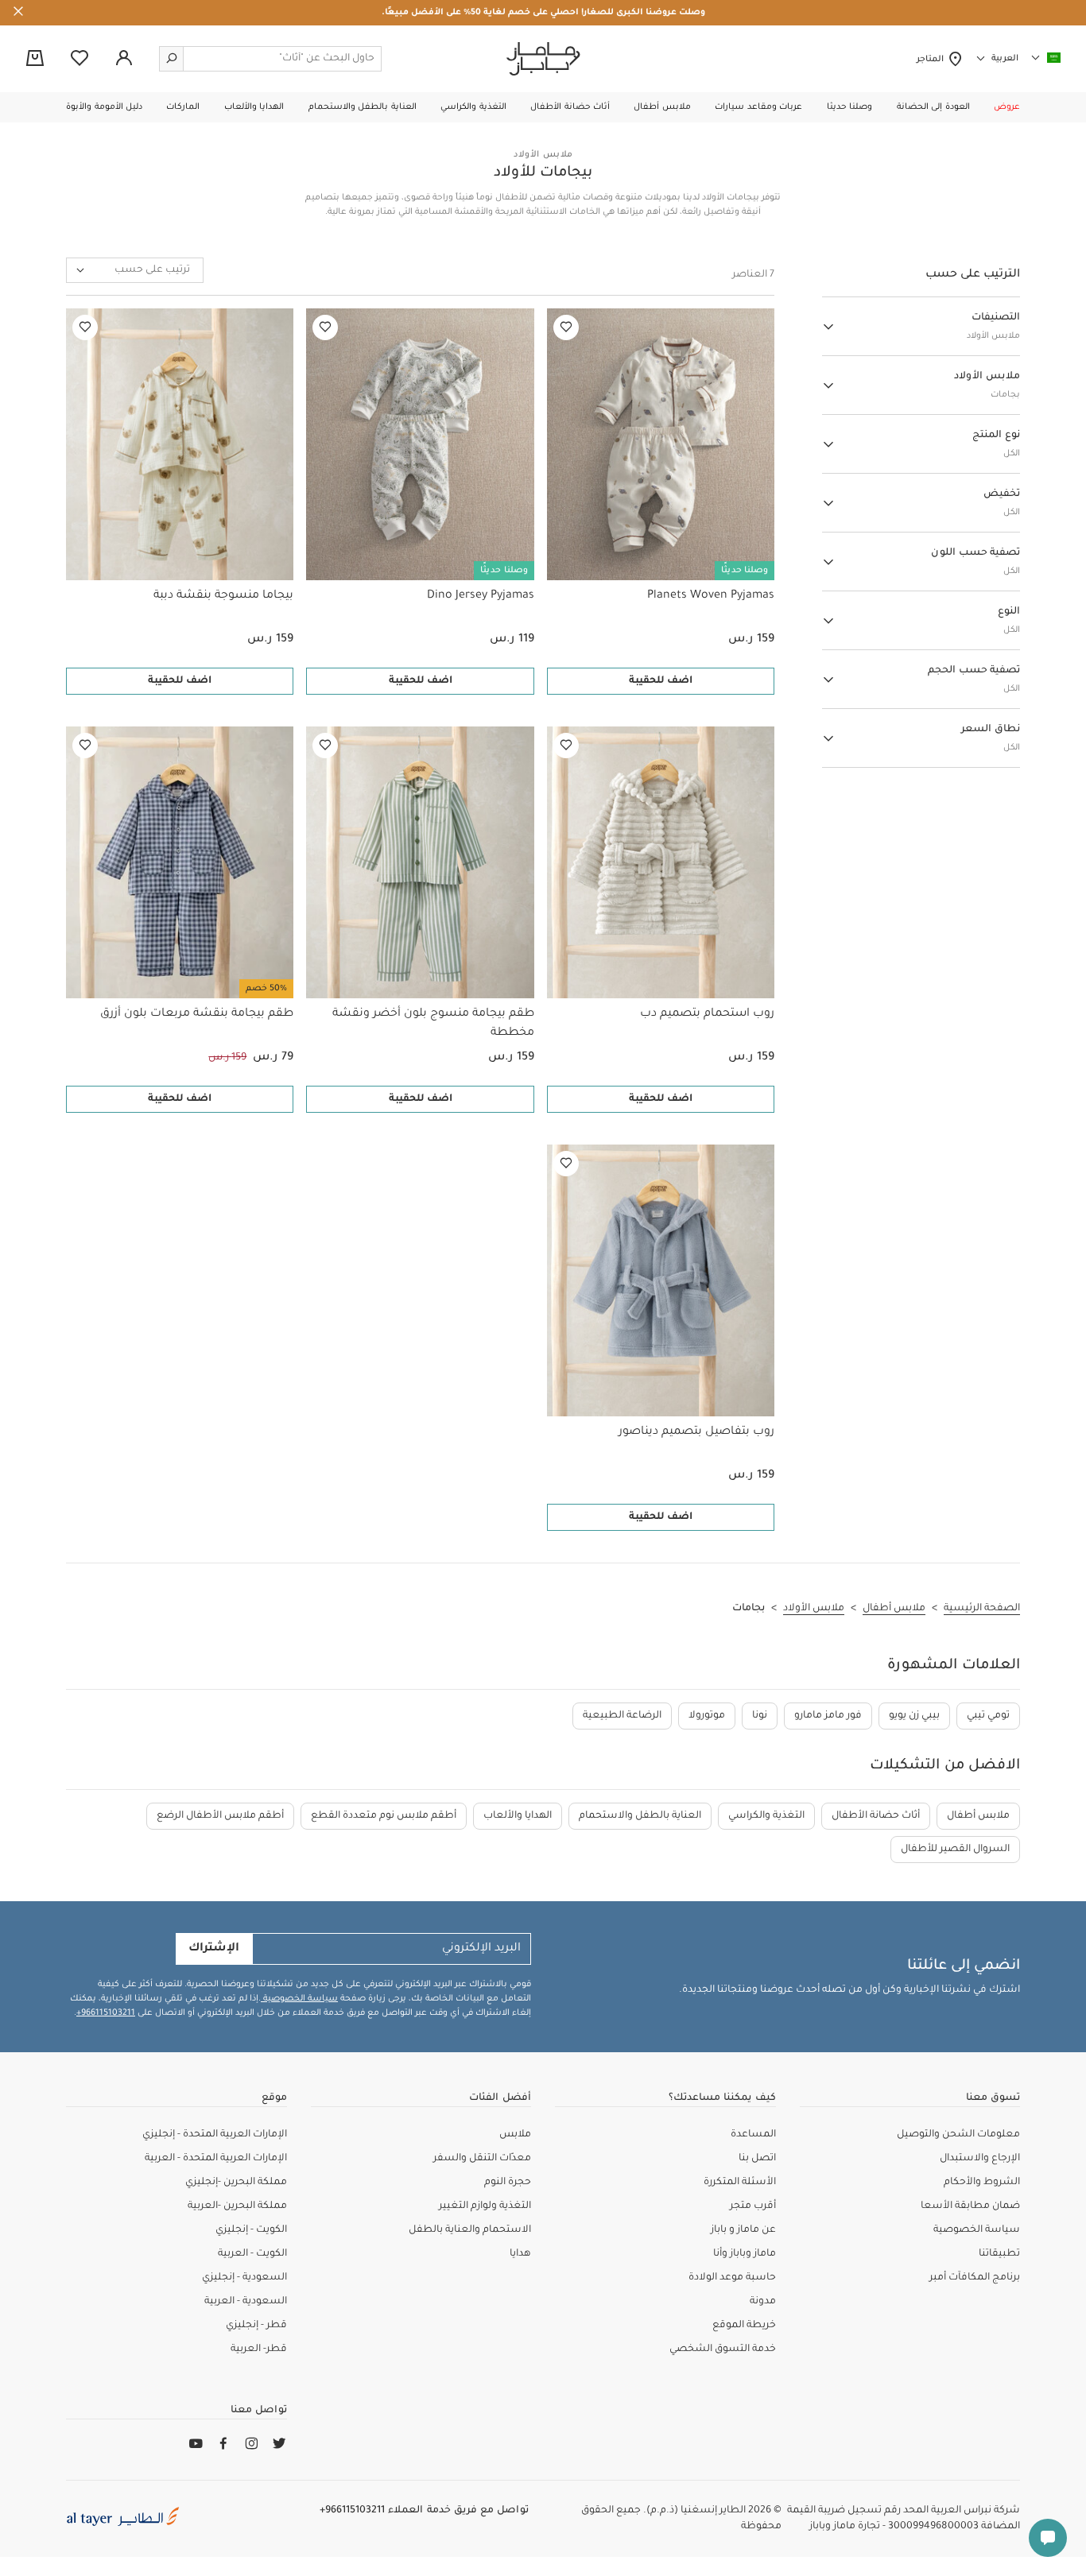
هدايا (520, 2254)
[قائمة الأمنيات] (566, 327)
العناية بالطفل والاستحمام (640, 1816)
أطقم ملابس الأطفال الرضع (220, 1816)
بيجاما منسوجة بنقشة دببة (223, 596)
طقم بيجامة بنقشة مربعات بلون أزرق (197, 1014)
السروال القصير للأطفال (955, 1850)
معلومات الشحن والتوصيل (958, 2135)
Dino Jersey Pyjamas (480, 596)
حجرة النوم (508, 2183)
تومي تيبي (988, 1716)
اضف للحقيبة (661, 681)
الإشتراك (214, 1949)
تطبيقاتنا (999, 2254)
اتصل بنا (757, 2159)
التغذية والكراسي (766, 1816)
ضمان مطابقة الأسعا (970, 2206)
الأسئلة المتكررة (740, 2183)
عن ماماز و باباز (743, 2230)
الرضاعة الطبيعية (622, 1716)
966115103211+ (106, 2013)
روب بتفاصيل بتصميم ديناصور (696, 1432)
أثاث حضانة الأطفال (876, 1816)
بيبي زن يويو (914, 1716)
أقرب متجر (753, 2206)
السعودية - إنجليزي (244, 2278)
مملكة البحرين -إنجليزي (236, 2183)
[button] (1007, 107)
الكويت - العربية (252, 2254)
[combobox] (135, 270)
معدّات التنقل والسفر (482, 2159)
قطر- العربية (259, 2349)
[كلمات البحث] (172, 59)
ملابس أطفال (978, 1816)
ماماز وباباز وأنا (745, 2254)
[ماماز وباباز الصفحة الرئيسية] (543, 59)
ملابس (515, 2135)
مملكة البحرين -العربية (237, 2206)
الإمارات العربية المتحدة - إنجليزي (215, 2135)
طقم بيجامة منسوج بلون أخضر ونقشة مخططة (433, 1024)
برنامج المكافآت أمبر (975, 2278)
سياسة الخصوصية (299, 1999)
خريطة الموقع (744, 2326)
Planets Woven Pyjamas (711, 596)
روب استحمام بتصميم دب (707, 1014)
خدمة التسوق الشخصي (723, 2349)
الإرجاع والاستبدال (980, 2159)
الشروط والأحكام (982, 2183)
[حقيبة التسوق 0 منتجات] (35, 60)
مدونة (763, 2302)
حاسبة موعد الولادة (732, 2278)
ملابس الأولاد (543, 155)
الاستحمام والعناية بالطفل (470, 2230)
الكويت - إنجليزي (251, 2230)
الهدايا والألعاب (518, 1816)
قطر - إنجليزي (256, 2326)
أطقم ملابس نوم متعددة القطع (384, 1816)
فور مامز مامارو (828, 1716)
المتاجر (932, 60)
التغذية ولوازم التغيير (485, 2206)
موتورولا (707, 1716)
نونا (760, 1716)
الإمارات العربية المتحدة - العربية (216, 2159)
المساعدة (753, 2135)
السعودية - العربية (246, 2302)
